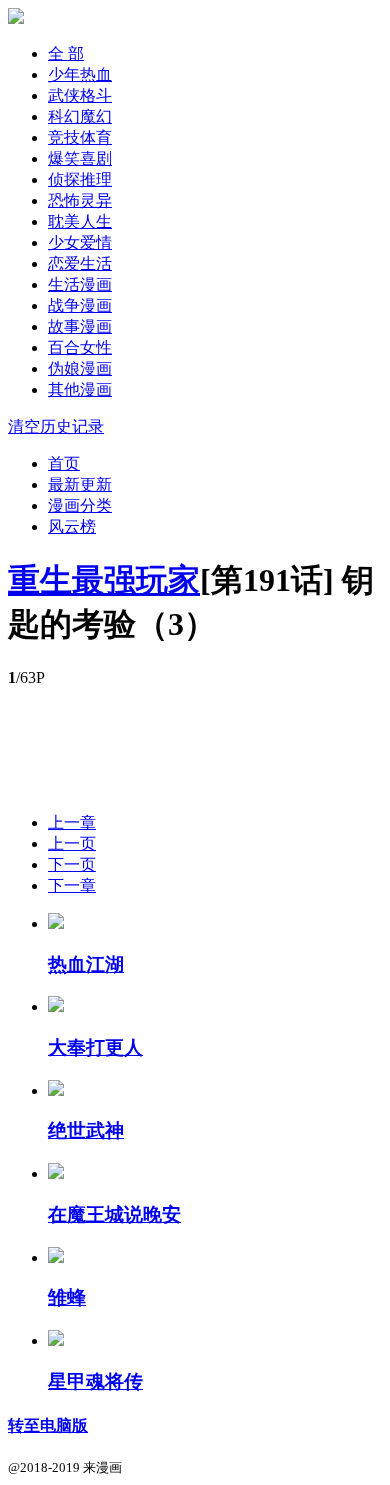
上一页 (72, 843)
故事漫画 (80, 326)
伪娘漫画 (80, 368)
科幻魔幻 (80, 116)
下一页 (72, 864)
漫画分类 (80, 505)
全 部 (66, 53)
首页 (64, 463)
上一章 (72, 822)
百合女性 (80, 347)
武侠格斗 (80, 95)
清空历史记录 (56, 426)
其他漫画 (80, 389)
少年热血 (80, 74)
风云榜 (72, 526)
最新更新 (80, 484)
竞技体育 (80, 137)
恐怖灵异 (80, 200)
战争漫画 (80, 305)
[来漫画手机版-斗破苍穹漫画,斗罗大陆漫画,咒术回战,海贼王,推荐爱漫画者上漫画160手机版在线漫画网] (16, 18)
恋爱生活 (80, 263)
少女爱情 (80, 242)
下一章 (72, 885)
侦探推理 (80, 179)
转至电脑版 (48, 1425)
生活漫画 (80, 284)
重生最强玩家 (104, 580)
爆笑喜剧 (80, 158)
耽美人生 (80, 221)
